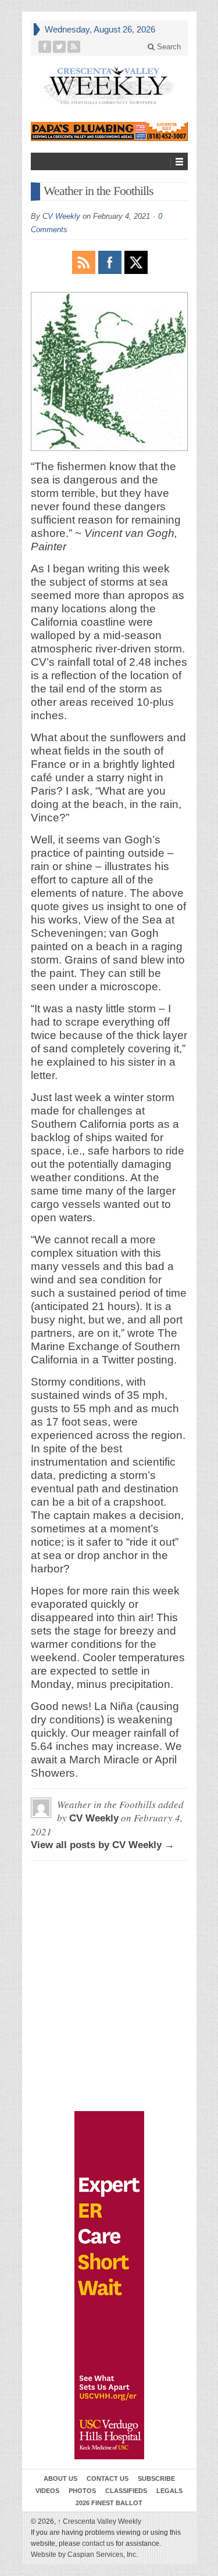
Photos (82, 2491)
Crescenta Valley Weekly (99, 2521)
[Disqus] (109, 1922)
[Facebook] (45, 47)
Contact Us (108, 2478)
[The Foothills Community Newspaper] (109, 86)
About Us (60, 2478)
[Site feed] (74, 47)
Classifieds (126, 2491)
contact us (98, 2543)
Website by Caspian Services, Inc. (84, 2555)
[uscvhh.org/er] (109, 2285)
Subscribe (156, 2478)
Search (168, 47)
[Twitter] (60, 47)
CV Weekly (61, 216)
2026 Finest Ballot (109, 2503)
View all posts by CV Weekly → (103, 1845)
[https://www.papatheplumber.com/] (109, 131)
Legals (169, 2491)
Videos (47, 2491)
